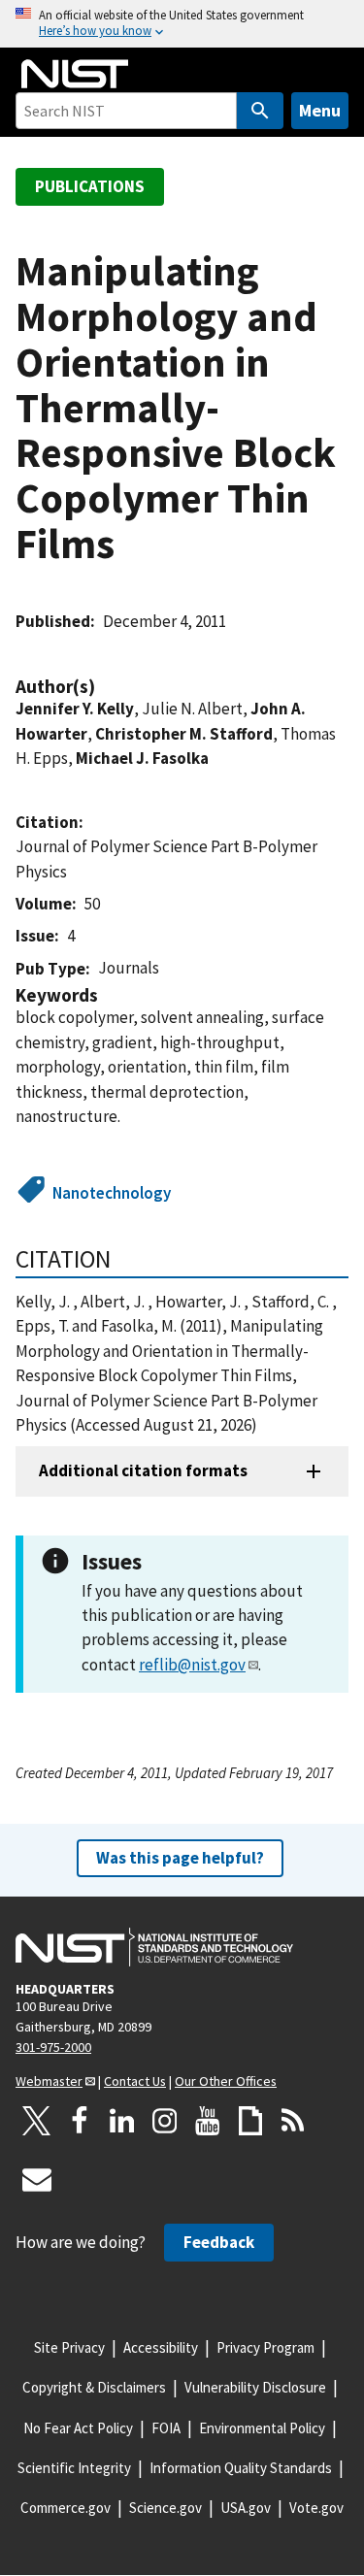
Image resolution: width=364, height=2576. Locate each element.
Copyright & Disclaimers (94, 2387)
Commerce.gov (66, 2508)
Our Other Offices (226, 2081)
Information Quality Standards (241, 2468)
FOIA (166, 2428)
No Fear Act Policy (78, 2428)
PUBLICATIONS (90, 186)
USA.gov (246, 2508)
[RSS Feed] (293, 2121)
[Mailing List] (37, 2179)
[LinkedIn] (122, 2121)
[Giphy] (250, 2121)
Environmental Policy (262, 2428)
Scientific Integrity (74, 2468)
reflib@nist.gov (192, 1665)
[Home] (75, 74)
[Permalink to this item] (105, 687)
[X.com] (37, 2121)
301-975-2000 (53, 2047)
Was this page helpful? (180, 1858)
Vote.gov (316, 2508)
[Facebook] (80, 2121)
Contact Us (135, 2081)
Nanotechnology (112, 1193)
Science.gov (165, 2508)
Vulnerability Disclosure (255, 2387)
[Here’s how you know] (182, 24)
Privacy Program (265, 2347)
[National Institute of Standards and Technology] (154, 1947)
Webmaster (49, 2081)
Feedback (219, 2242)
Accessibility (161, 2347)
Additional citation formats (143, 1470)
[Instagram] (165, 2121)
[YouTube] (208, 2121)
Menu (320, 110)
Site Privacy (69, 2347)
